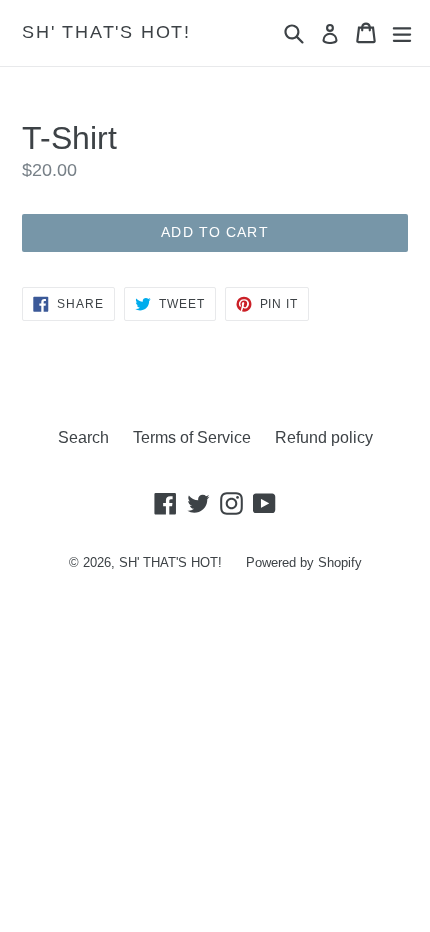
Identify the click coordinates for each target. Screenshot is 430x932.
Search (83, 437)
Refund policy (324, 437)
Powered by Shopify (304, 562)
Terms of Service (192, 437)
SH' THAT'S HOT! (106, 32)
